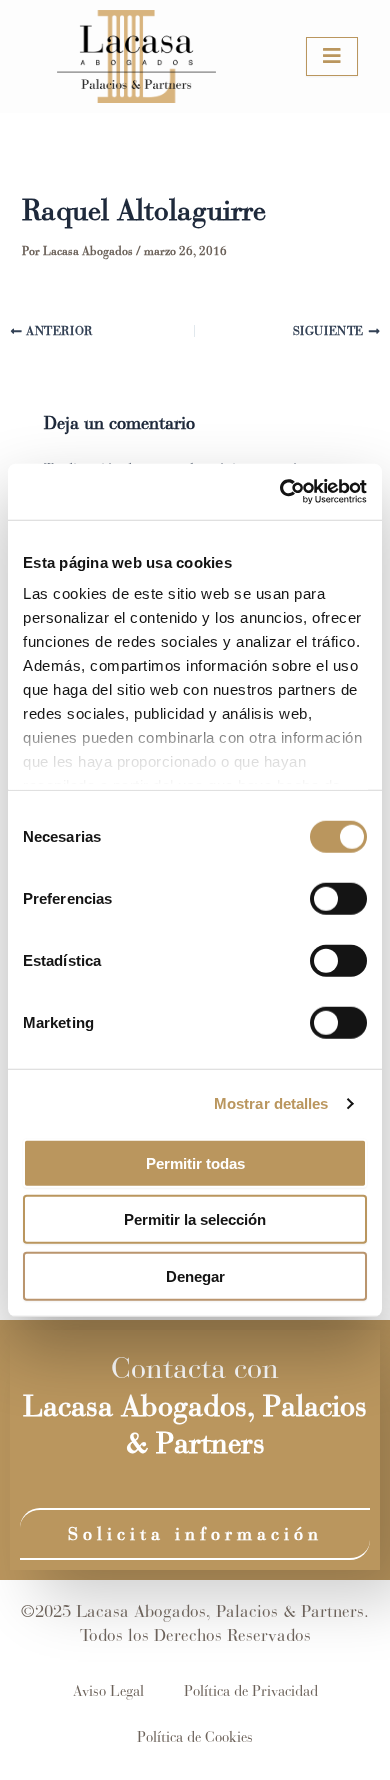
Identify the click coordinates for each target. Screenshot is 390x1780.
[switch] (338, 898)
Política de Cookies (195, 1737)
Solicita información (195, 1534)
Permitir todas (195, 1162)
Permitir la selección (195, 1219)
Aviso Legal (108, 1691)
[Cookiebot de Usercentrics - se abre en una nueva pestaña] (280, 492)
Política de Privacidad (251, 1691)
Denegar (195, 1275)
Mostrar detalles (271, 1103)
